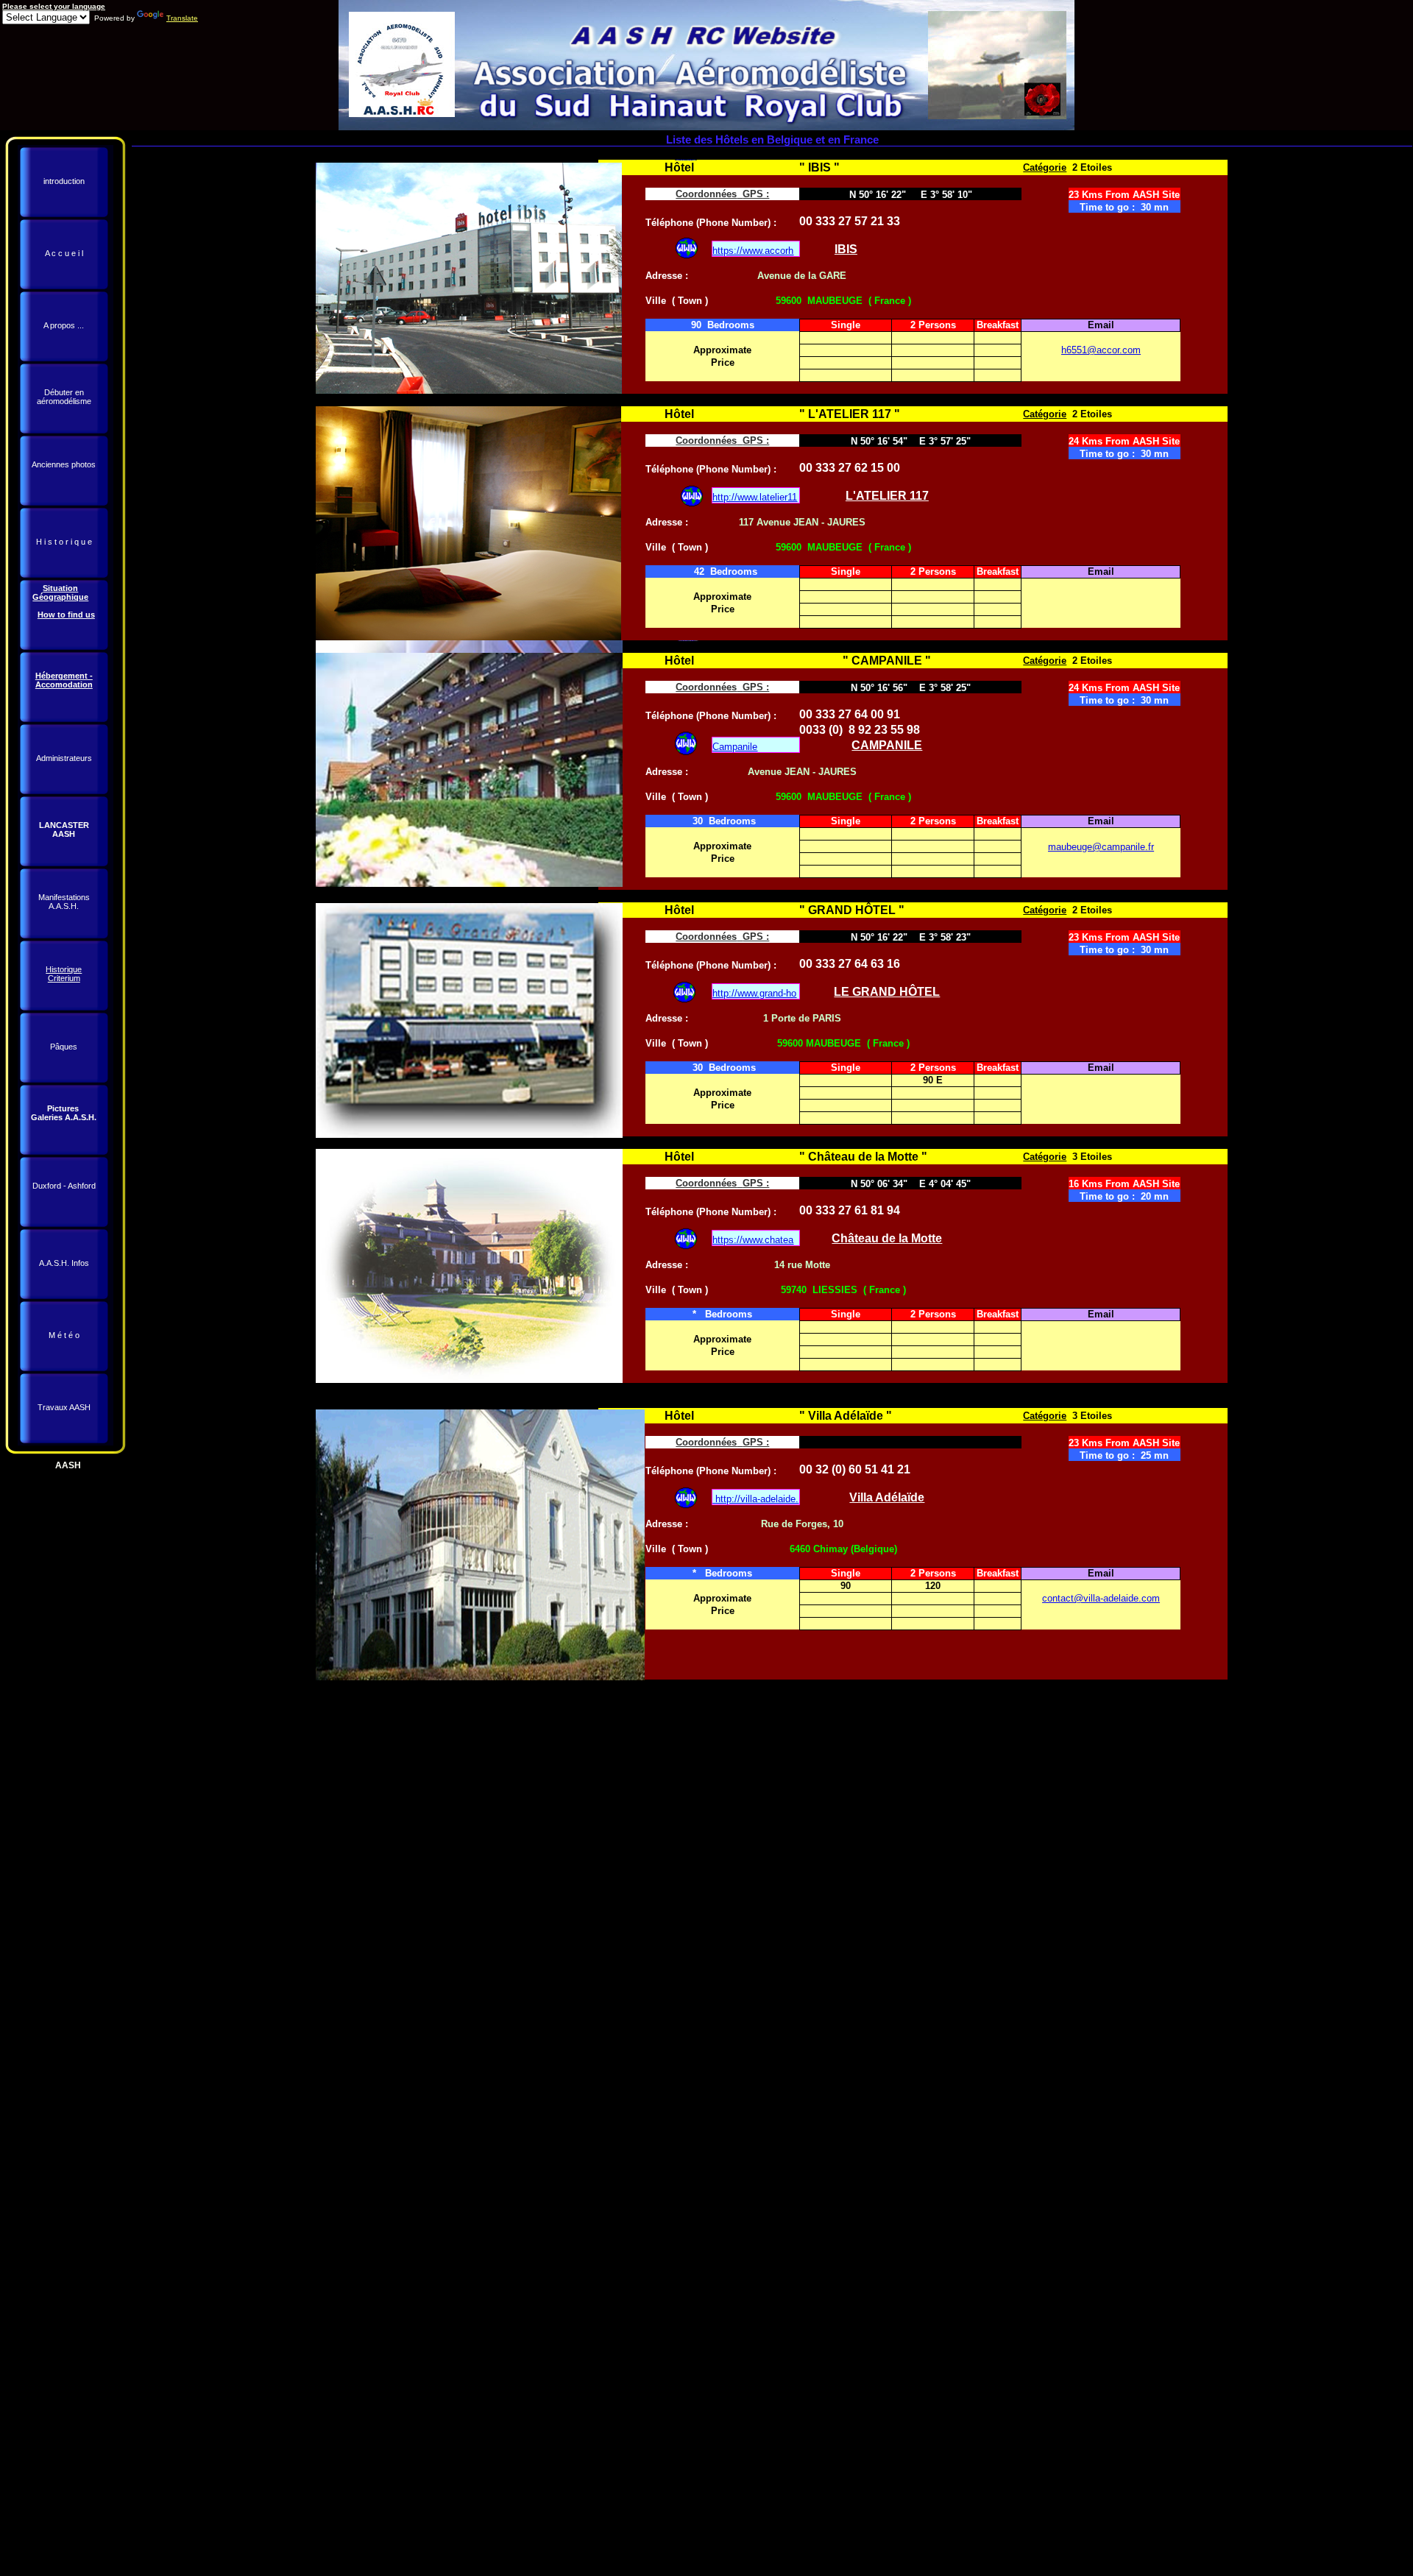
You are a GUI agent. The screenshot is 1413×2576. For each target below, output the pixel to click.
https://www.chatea (753, 1240)
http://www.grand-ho (754, 993)
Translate (182, 18)
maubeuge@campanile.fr (1101, 847)
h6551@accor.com (1101, 350)
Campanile (735, 747)
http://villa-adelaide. (757, 1499)
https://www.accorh (753, 251)
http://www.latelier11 (755, 497)
